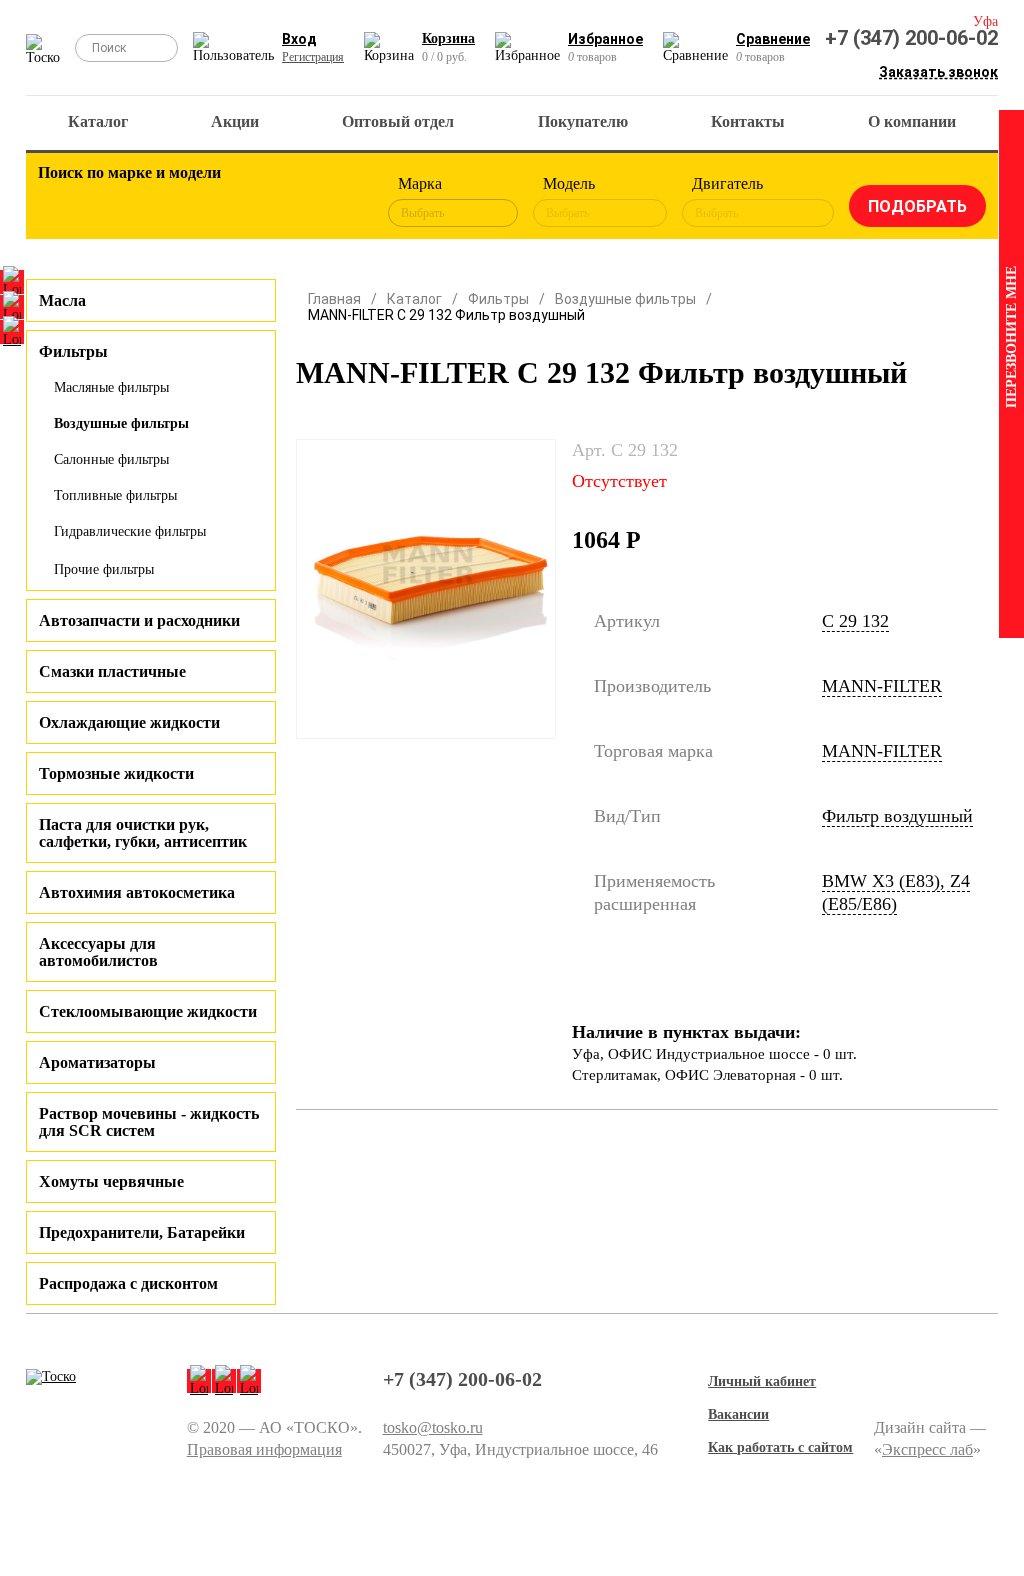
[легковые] (63, 202)
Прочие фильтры (104, 569)
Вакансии (738, 1414)
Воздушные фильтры (121, 423)
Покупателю (583, 121)
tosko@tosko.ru (433, 1427)
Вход (299, 39)
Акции (235, 121)
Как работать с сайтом (780, 1447)
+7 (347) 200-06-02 (911, 38)
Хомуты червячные (111, 1181)
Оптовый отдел (398, 121)
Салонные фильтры (111, 459)
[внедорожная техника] (283, 202)
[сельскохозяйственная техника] (228, 202)
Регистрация (313, 57)
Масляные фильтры (111, 387)
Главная (334, 299)
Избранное (605, 39)
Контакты (748, 121)
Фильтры (498, 299)
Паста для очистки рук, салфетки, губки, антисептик (143, 833)
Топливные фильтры (115, 495)
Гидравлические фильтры (130, 531)
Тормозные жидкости (116, 773)
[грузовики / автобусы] (173, 202)
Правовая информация (264, 1449)
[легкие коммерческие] (118, 202)
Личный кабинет (762, 1381)
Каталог (98, 121)
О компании (912, 121)
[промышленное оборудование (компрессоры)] (338, 202)
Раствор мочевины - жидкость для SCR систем (149, 1122)
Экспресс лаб (927, 1449)
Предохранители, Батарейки (142, 1232)
